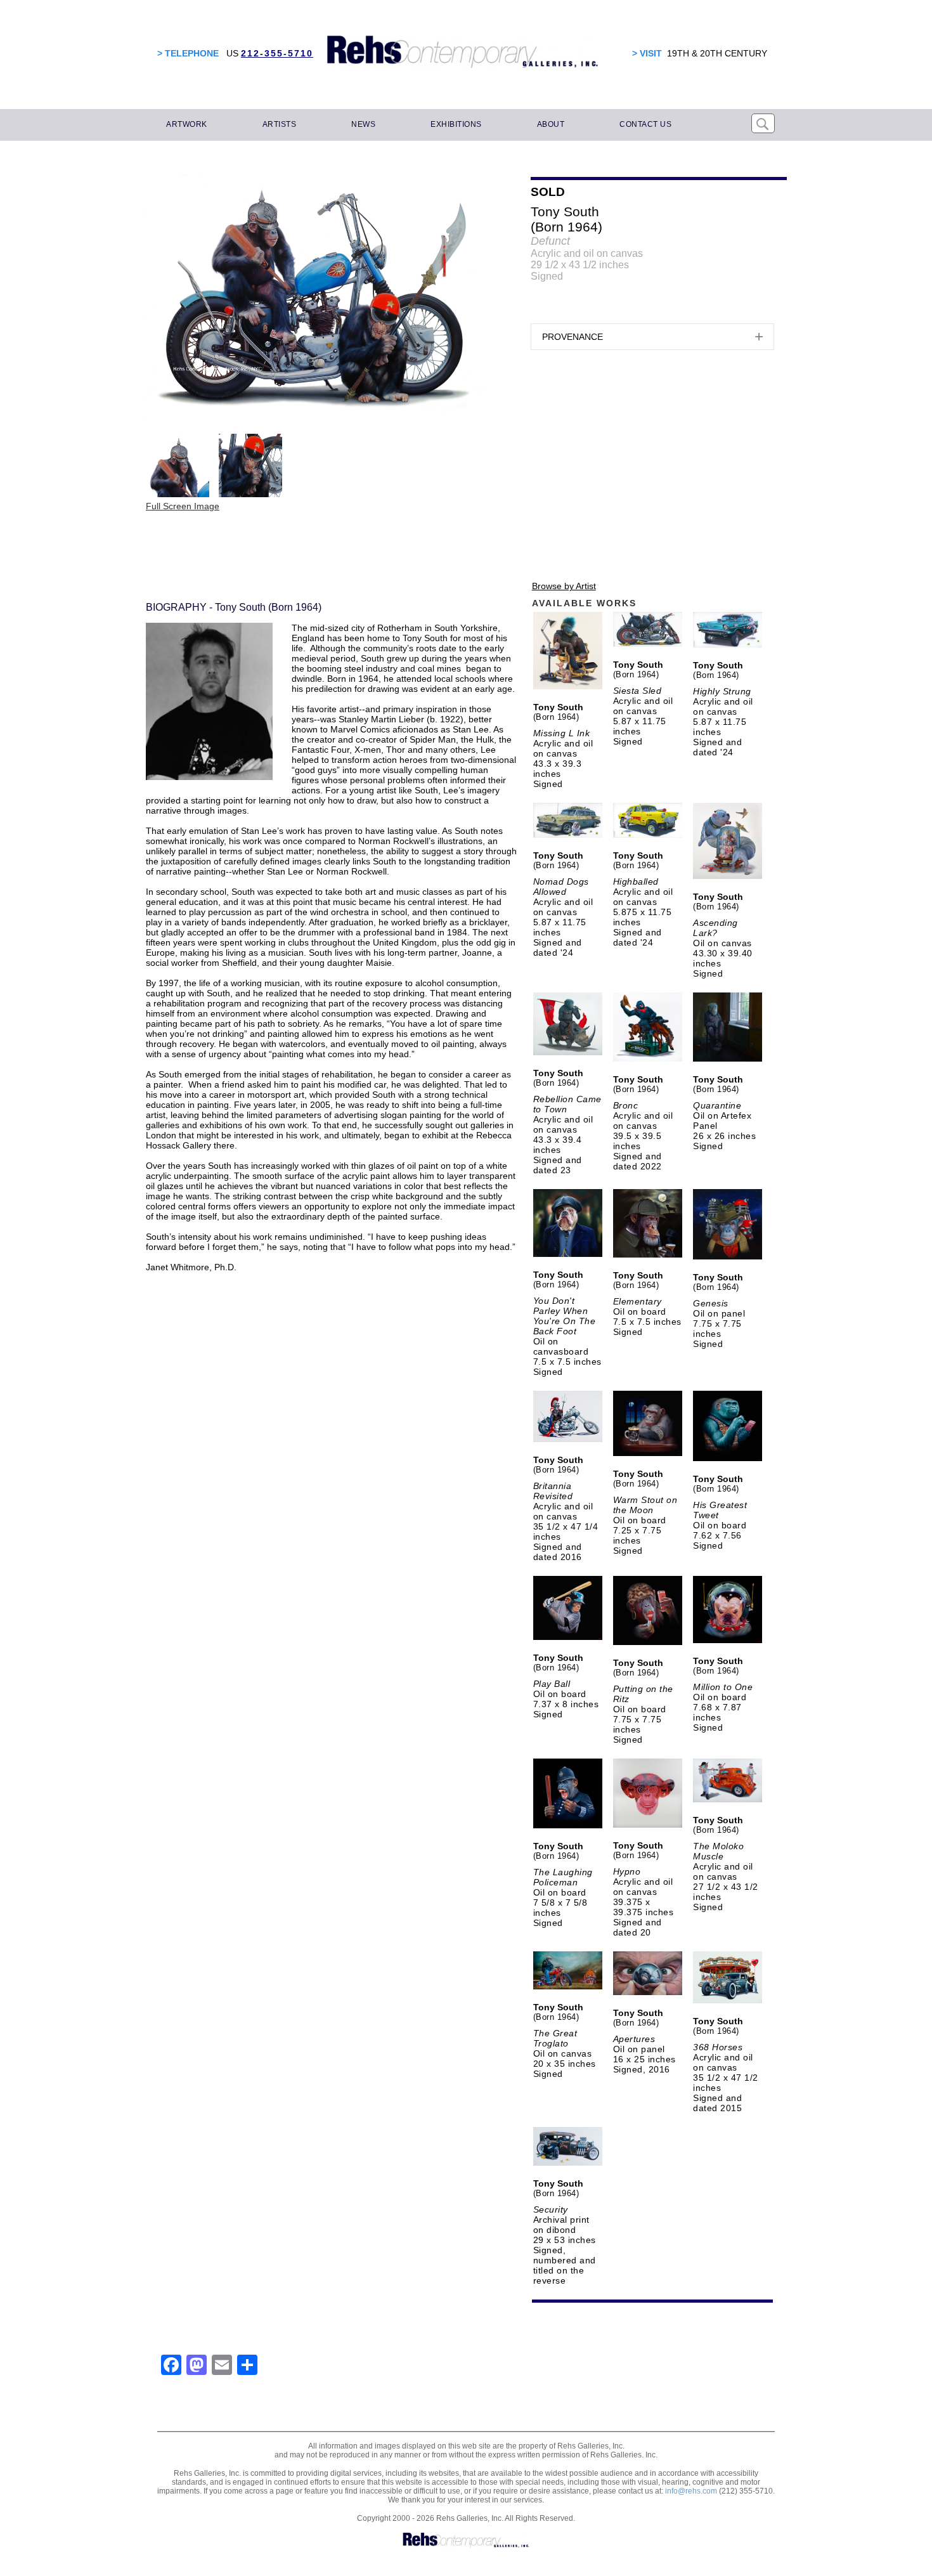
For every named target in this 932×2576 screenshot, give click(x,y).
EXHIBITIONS (456, 124)
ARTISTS (280, 124)
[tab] (652, 337)
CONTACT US (645, 124)
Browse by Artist (564, 586)
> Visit (647, 53)
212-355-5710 (277, 53)
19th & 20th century (717, 53)
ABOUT (551, 124)
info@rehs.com (691, 2491)
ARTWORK (187, 124)
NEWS (363, 124)
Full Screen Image (183, 506)
